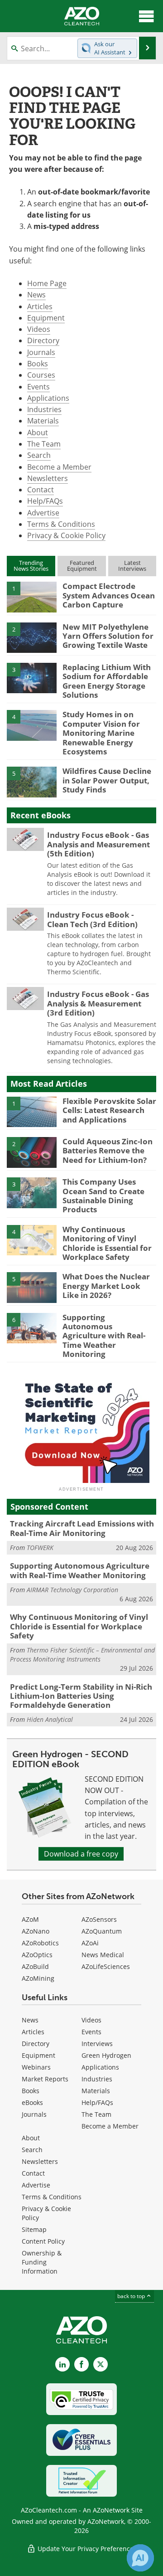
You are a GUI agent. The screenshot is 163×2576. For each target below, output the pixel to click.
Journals (41, 352)
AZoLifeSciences (106, 1966)
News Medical (103, 1955)
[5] (32, 782)
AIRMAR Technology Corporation (72, 1590)
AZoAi (90, 1943)
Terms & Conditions (61, 524)
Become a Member (59, 467)
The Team (44, 444)
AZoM (30, 1919)
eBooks (32, 2102)
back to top (132, 2296)
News (36, 295)
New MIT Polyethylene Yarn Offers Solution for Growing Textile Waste (108, 636)
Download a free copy (81, 1854)
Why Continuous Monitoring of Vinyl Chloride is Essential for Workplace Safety (107, 1243)
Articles (40, 306)
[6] (32, 1327)
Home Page (47, 283)
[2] (32, 637)
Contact (41, 490)
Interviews (97, 2044)
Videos (39, 329)
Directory (43, 340)
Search (39, 455)
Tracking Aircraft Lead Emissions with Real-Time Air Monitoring (82, 1528)
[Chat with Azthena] (140, 2558)
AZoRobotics (40, 1943)
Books (38, 364)
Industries (44, 409)
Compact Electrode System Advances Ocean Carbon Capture (109, 595)
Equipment (46, 318)
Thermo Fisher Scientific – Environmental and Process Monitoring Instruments (82, 1655)
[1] (32, 597)
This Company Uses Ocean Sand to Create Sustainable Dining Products (103, 1196)
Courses (41, 375)
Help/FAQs (45, 501)
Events (38, 387)
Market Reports (45, 2079)
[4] (32, 725)
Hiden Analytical (50, 1719)
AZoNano (36, 1931)
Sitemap (34, 2229)
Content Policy (43, 2241)
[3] (32, 677)
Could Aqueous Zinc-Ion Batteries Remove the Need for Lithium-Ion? (108, 1151)
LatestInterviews (132, 566)
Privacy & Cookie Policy (66, 535)
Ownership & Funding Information (42, 2262)
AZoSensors (99, 1919)
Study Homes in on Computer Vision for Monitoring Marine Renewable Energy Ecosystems (101, 733)
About (38, 433)
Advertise (43, 513)
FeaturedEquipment (82, 566)
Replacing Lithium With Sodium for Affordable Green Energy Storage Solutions (107, 681)
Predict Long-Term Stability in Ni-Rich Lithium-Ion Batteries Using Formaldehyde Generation (81, 1696)
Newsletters (48, 478)
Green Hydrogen (106, 2055)
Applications (48, 398)
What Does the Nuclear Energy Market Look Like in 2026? (106, 1286)
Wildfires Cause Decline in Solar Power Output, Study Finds (107, 780)
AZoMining (38, 1978)
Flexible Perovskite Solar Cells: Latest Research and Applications (109, 1110)
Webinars (36, 2067)
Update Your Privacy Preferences (86, 2549)
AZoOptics (37, 1955)
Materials (43, 421)
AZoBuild (35, 1966)
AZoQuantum (102, 1931)
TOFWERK (40, 1548)
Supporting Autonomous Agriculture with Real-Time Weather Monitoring (104, 1336)
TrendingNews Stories (31, 566)
